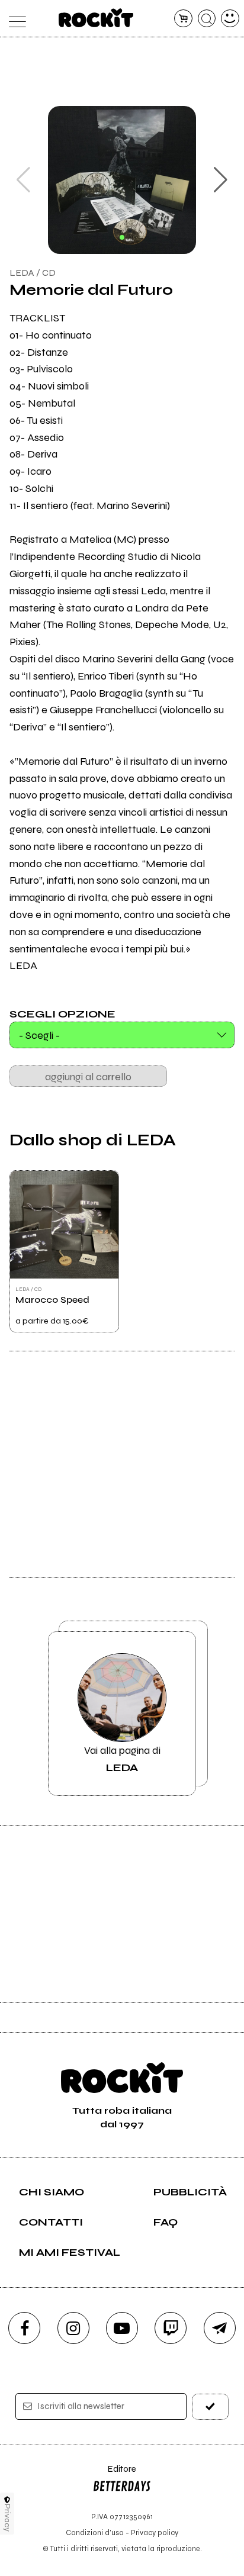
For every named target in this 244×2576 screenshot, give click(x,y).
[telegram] (220, 2328)
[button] (221, 180)
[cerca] (207, 19)
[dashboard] (230, 19)
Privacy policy (155, 2532)
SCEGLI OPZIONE (62, 1013)
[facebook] (24, 2328)
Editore (114, 2474)
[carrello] (183, 19)
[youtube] (122, 2328)
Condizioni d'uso (95, 2532)
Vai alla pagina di (122, 1759)
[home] (96, 18)
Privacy (7, 2518)
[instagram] (73, 2328)
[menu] (14, 19)
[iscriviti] (210, 2406)
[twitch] (171, 2328)
